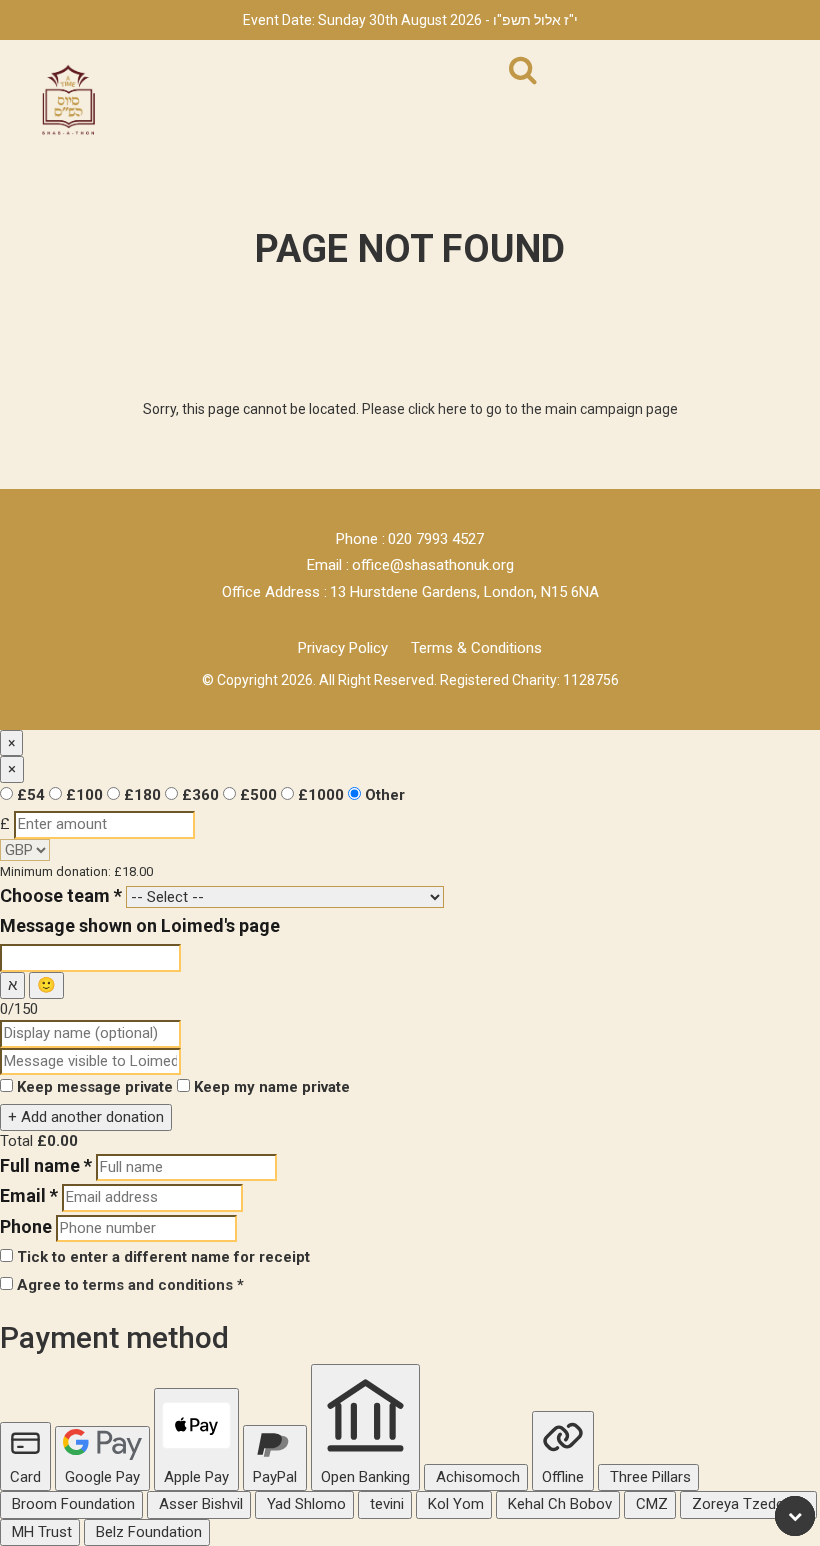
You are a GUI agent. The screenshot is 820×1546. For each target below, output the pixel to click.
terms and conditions (158, 1285)
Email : (328, 565)
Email (29, 1195)
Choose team (61, 895)
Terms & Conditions (476, 648)
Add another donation (86, 1117)
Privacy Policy (343, 648)
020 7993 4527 (436, 539)
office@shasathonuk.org (433, 565)
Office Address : (274, 592)
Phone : (360, 539)
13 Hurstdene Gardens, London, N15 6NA (464, 592)
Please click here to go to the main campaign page (520, 409)
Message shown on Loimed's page (140, 925)
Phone (26, 1226)
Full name (46, 1165)
